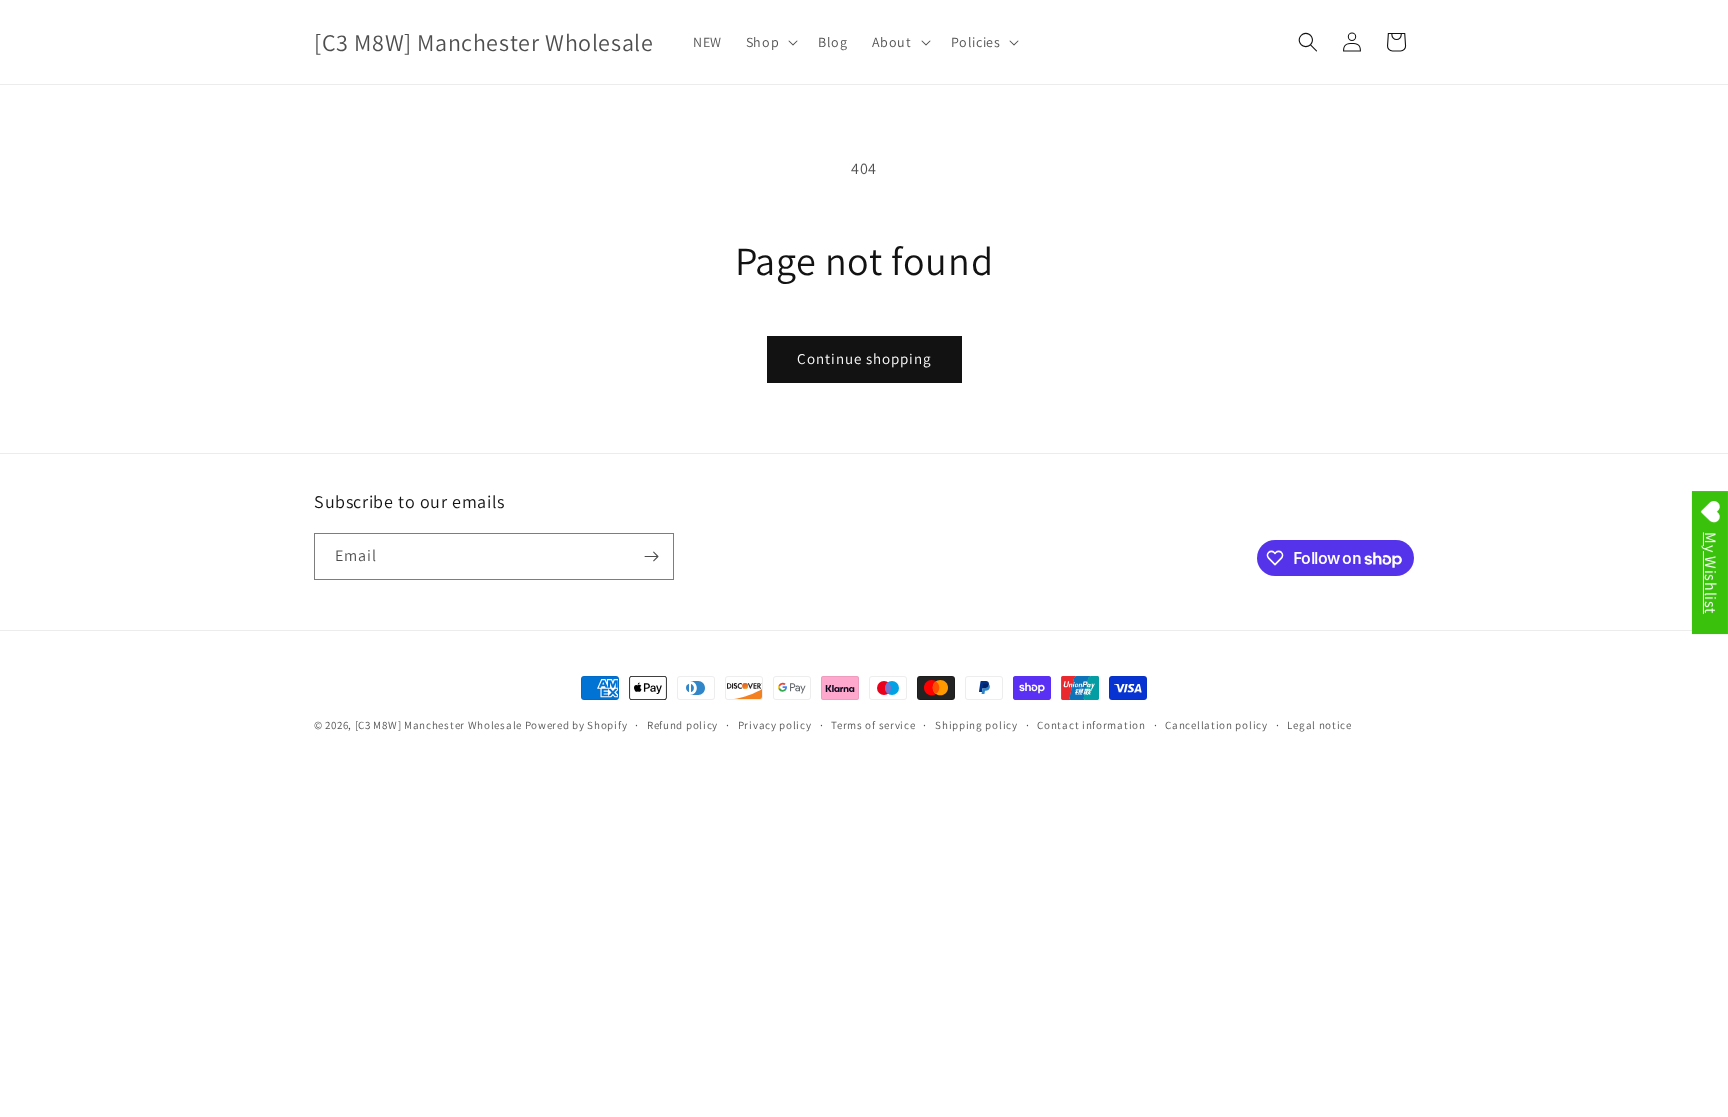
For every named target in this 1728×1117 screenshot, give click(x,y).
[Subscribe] (651, 556)
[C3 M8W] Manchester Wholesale (438, 725)
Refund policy (682, 725)
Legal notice (1319, 725)
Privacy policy (775, 725)
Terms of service (873, 725)
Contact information (1091, 725)
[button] (770, 42)
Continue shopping (864, 358)
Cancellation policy (1216, 725)
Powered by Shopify (576, 725)
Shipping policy (976, 725)
